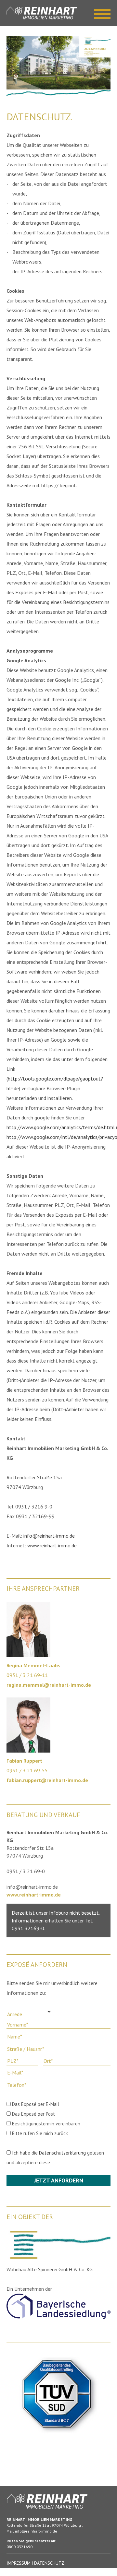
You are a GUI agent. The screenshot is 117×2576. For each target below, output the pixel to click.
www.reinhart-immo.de (52, 1545)
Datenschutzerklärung (62, 2153)
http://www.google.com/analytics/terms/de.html (61, 1127)
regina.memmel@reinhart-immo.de (49, 1685)
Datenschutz (49, 2563)
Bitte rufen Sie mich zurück (39, 2133)
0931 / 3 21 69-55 (27, 1770)
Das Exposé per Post (33, 2114)
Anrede (15, 2014)
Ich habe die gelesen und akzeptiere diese (55, 2158)
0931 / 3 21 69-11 (27, 1675)
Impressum (19, 2563)
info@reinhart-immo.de (49, 1536)
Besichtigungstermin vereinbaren (45, 2124)
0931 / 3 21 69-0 (26, 1871)
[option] (58, 63)
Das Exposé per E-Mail (35, 2104)
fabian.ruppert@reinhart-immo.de (47, 1780)
